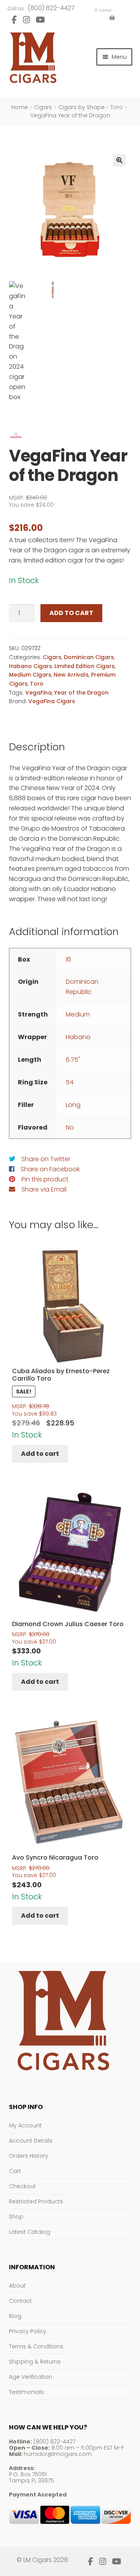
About (17, 2286)
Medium (78, 1014)
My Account (25, 2125)
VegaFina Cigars (52, 701)
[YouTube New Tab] (40, 20)
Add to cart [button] (40, 1454)
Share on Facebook (50, 1169)
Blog (15, 2316)
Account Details (31, 2141)
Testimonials (26, 2392)
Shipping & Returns (35, 2362)
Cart (15, 2171)
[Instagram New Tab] (26, 20)
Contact (20, 2301)
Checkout (22, 2186)
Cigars (43, 107)
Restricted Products (36, 2201)
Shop (16, 2217)
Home (20, 107)
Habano (78, 1037)
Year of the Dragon (81, 693)
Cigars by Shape (81, 107)
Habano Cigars (31, 666)
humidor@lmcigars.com (58, 2454)
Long (73, 1105)
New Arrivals (71, 675)
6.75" (73, 1060)
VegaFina (38, 693)
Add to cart (71, 613)
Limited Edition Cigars (85, 666)
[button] (119, 160)
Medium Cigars (30, 675)
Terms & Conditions (36, 2346)
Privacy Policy (28, 2331)
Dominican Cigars (89, 657)
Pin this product (45, 1179)
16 (68, 959)
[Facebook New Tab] (14, 20)
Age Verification (31, 2377)
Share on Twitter (46, 1159)
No (70, 1127)
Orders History (29, 2156)
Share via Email (44, 1189)
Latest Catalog (30, 2232)
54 (70, 1082)
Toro (117, 107)
